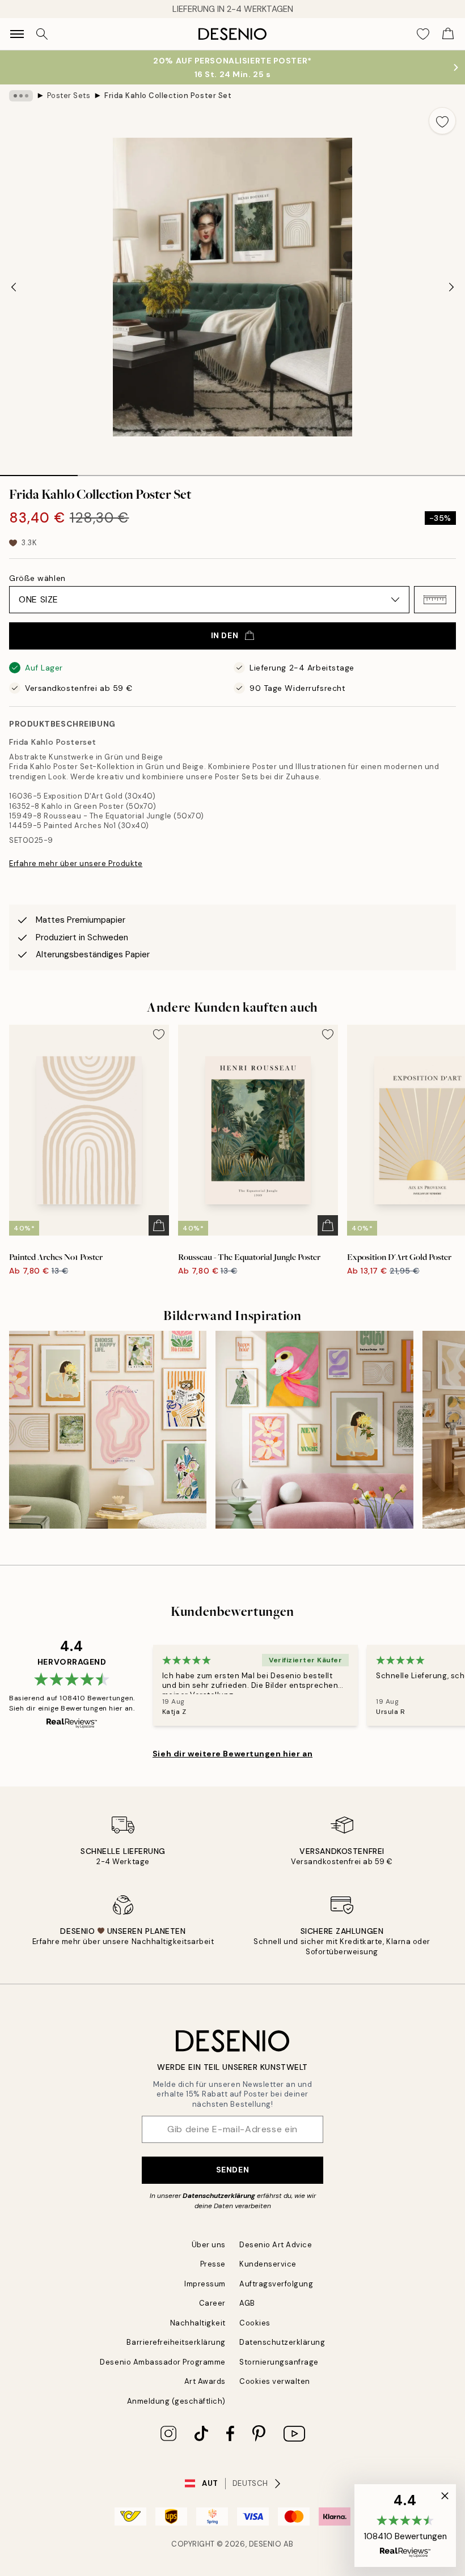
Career (212, 2303)
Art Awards (205, 2381)
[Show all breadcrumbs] (21, 96)
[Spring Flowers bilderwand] (314, 1429)
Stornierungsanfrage (279, 2362)
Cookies (255, 2323)
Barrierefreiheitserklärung (176, 2342)
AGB (247, 2303)
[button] (435, 600)
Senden (232, 2170)
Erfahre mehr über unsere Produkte (76, 863)
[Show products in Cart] (448, 34)
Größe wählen (37, 578)
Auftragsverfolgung (276, 2284)
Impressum (205, 2284)
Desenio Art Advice (276, 2245)
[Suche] (42, 34)
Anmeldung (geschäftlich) (176, 2401)
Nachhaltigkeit (198, 2323)
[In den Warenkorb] (159, 1225)
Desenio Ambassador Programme (163, 2362)
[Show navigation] (17, 34)
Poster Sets (69, 96)
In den (225, 635)
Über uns (209, 2245)
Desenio (265, 2544)
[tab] (39, 472)
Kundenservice (268, 2264)
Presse (213, 2264)
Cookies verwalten (275, 2381)
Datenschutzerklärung (219, 2196)
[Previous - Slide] (14, 287)
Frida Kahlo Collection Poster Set (168, 96)
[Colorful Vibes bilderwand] (108, 1429)
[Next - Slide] (451, 287)
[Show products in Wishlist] (423, 34)
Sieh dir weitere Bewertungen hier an (232, 1754)
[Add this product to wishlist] (442, 121)
